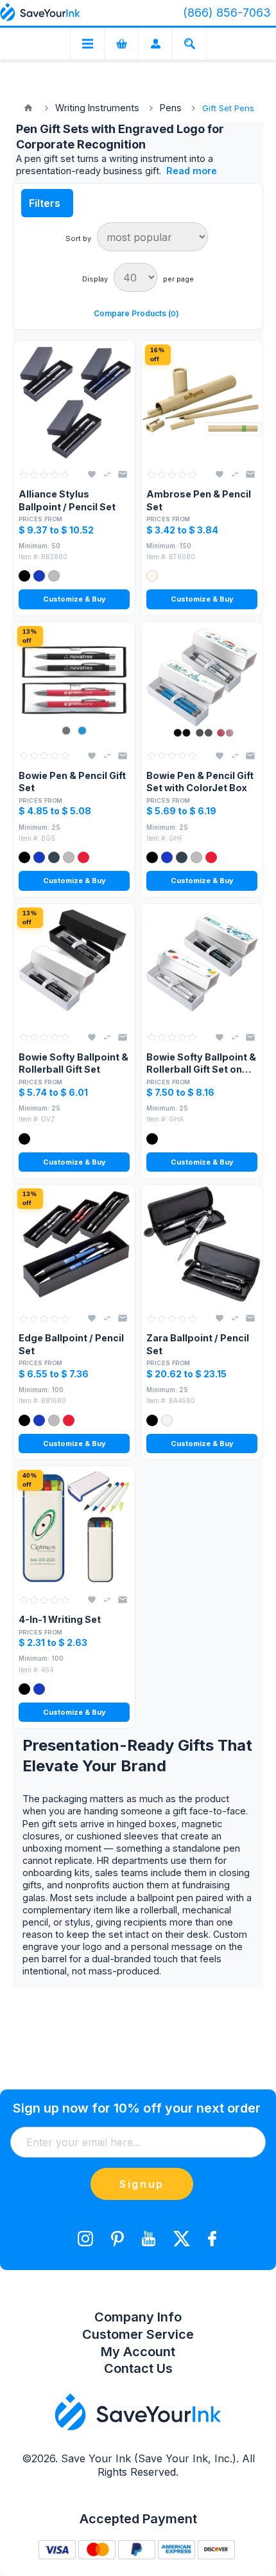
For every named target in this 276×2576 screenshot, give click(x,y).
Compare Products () (136, 313)
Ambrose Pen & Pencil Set (199, 500)
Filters (45, 203)
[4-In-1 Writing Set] (74, 1527)
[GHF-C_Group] (202, 683)
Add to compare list (107, 474)
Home (28, 108)
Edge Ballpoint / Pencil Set (71, 1344)
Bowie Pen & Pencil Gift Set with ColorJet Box (200, 782)
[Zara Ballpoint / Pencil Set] (202, 1245)
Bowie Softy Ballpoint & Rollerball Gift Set (73, 1063)
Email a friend (123, 474)
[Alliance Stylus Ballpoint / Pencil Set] (74, 401)
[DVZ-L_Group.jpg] (74, 964)
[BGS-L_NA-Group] (74, 683)
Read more (192, 171)
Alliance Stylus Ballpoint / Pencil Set (67, 500)
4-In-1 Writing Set (60, 1619)
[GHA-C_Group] (202, 964)
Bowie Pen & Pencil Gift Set (72, 782)
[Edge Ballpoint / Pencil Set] (74, 1245)
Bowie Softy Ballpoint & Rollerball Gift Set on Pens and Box (201, 1064)
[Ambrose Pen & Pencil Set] (202, 401)
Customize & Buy (74, 599)
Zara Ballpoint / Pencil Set (198, 1344)
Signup (142, 2184)
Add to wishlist (92, 474)
